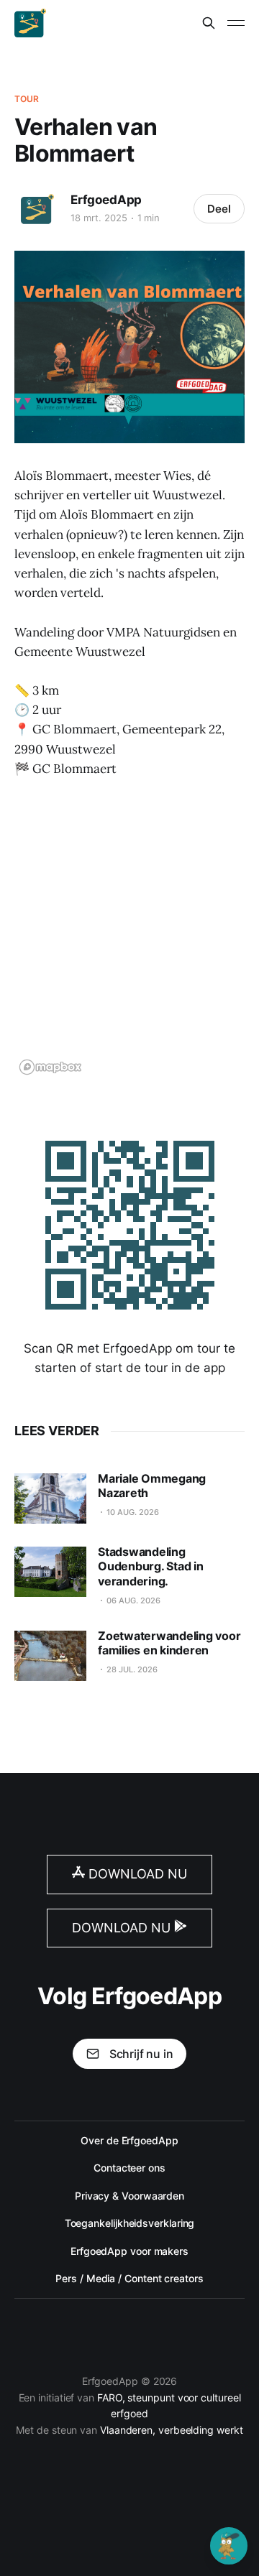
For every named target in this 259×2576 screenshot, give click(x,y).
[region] (129, 936)
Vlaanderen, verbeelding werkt (172, 2430)
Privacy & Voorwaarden (129, 2196)
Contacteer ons (129, 2168)
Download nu (136, 1874)
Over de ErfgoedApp (129, 2140)
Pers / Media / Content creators (129, 2278)
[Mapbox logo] (50, 1067)
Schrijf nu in (141, 2054)
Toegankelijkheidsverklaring (130, 2223)
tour (27, 99)
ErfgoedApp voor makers (129, 2251)
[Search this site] (209, 23)
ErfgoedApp (106, 200)
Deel (219, 209)
